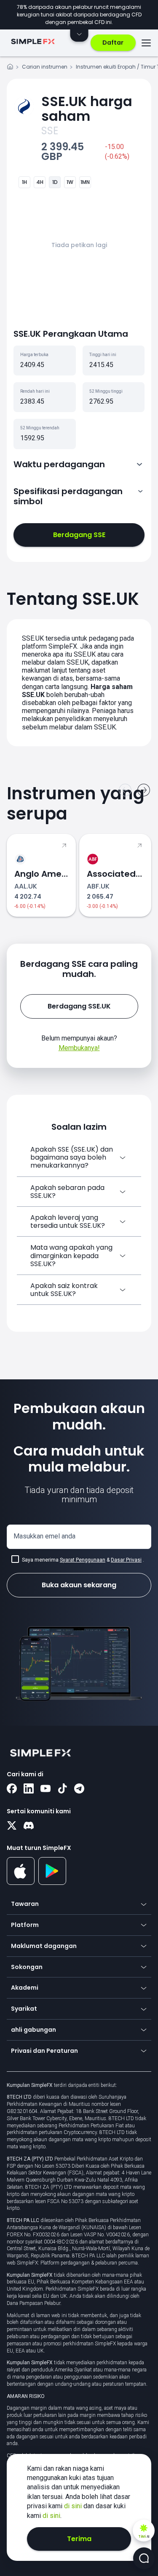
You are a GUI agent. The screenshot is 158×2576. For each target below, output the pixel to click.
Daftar (113, 43)
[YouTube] (46, 1789)
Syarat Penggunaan (83, 1560)
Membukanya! (79, 1048)
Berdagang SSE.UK (79, 1006)
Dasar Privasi (126, 1560)
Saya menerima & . (83, 1560)
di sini (74, 2506)
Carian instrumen (45, 67)
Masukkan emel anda (44, 1536)
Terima (79, 2539)
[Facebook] (12, 1789)
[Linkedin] (29, 1789)
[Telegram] (79, 1789)
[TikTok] (62, 1789)
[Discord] (29, 1826)
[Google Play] (52, 1883)
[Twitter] (12, 1826)
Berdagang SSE (79, 535)
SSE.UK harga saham (87, 109)
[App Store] (21, 1883)
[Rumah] (10, 68)
